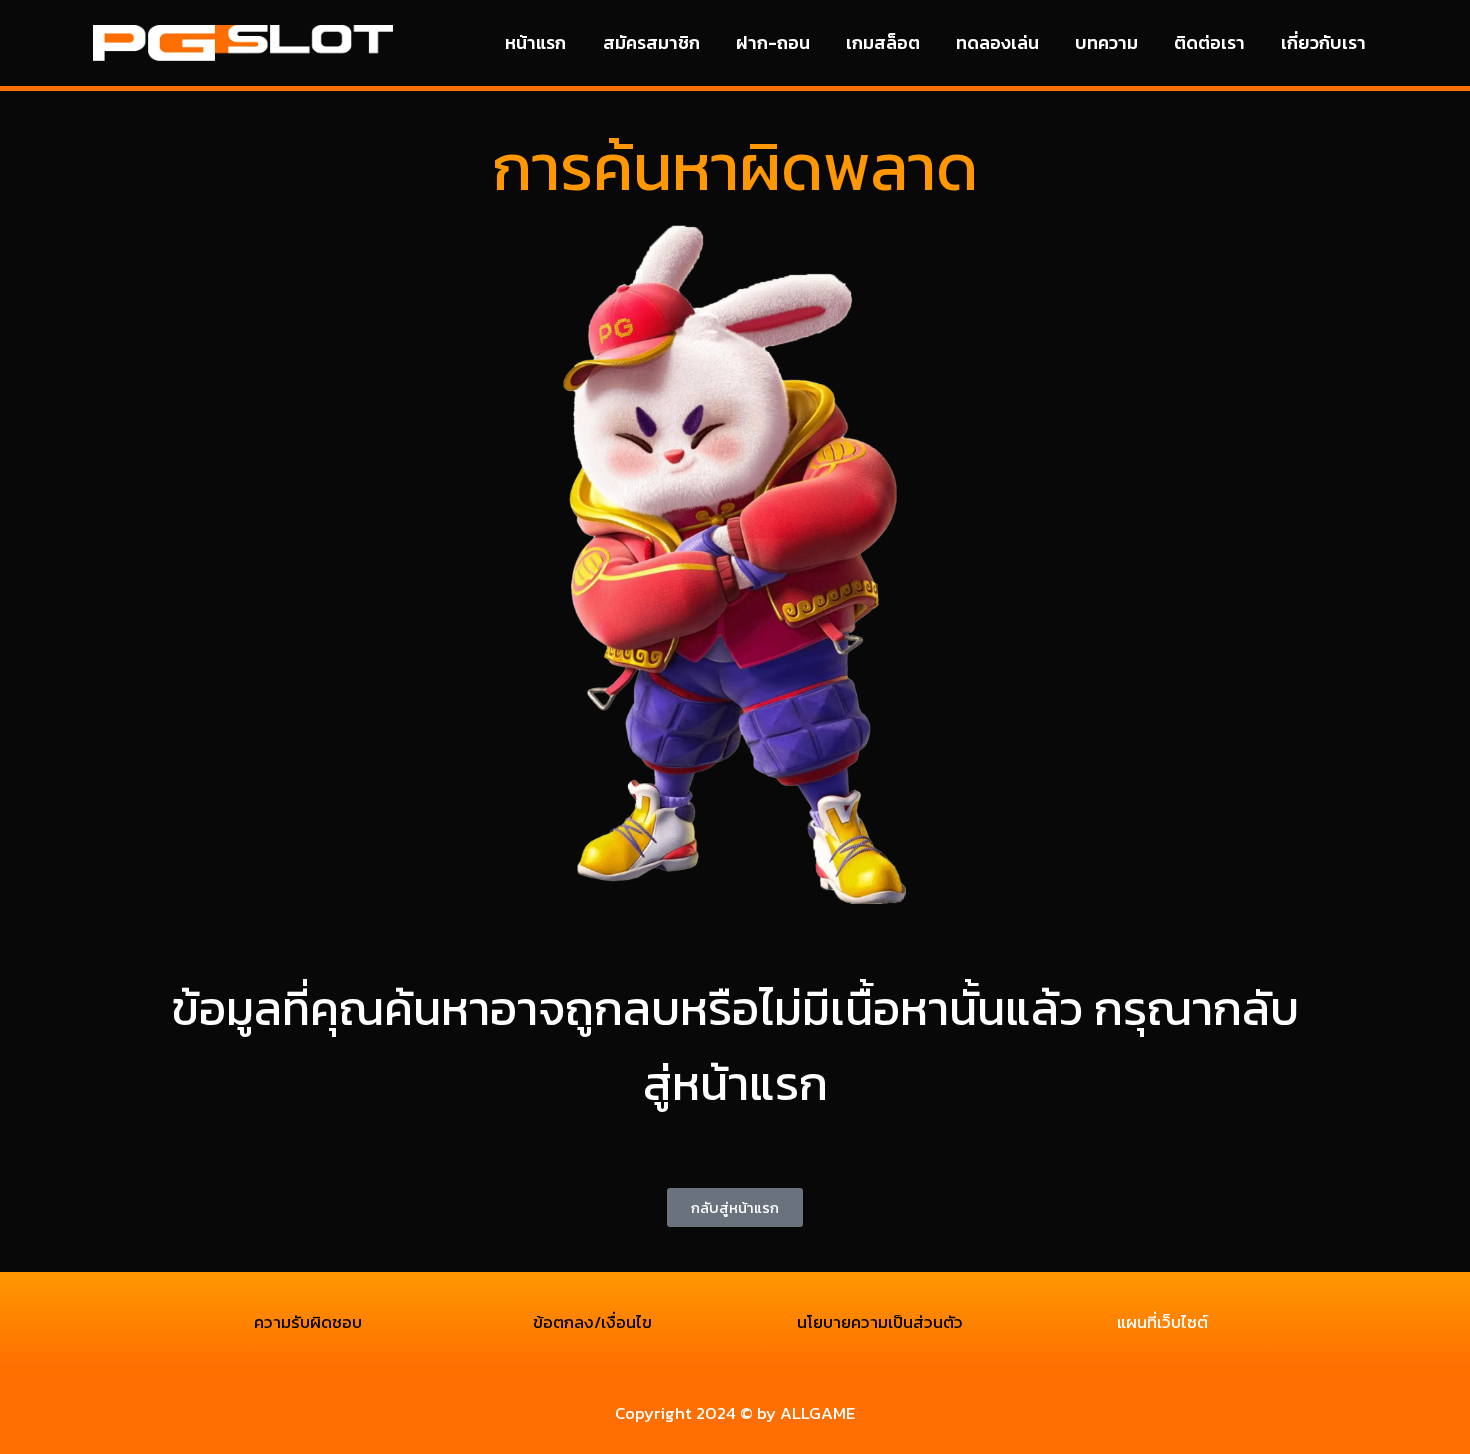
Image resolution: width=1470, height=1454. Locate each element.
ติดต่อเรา (1209, 42)
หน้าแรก (535, 42)
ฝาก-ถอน (773, 42)
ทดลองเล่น (997, 42)
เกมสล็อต (883, 42)
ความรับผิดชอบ (308, 1322)
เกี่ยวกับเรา (1323, 42)
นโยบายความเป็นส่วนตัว (878, 1322)
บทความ (1106, 42)
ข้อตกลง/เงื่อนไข (592, 1322)
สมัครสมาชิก (651, 42)
